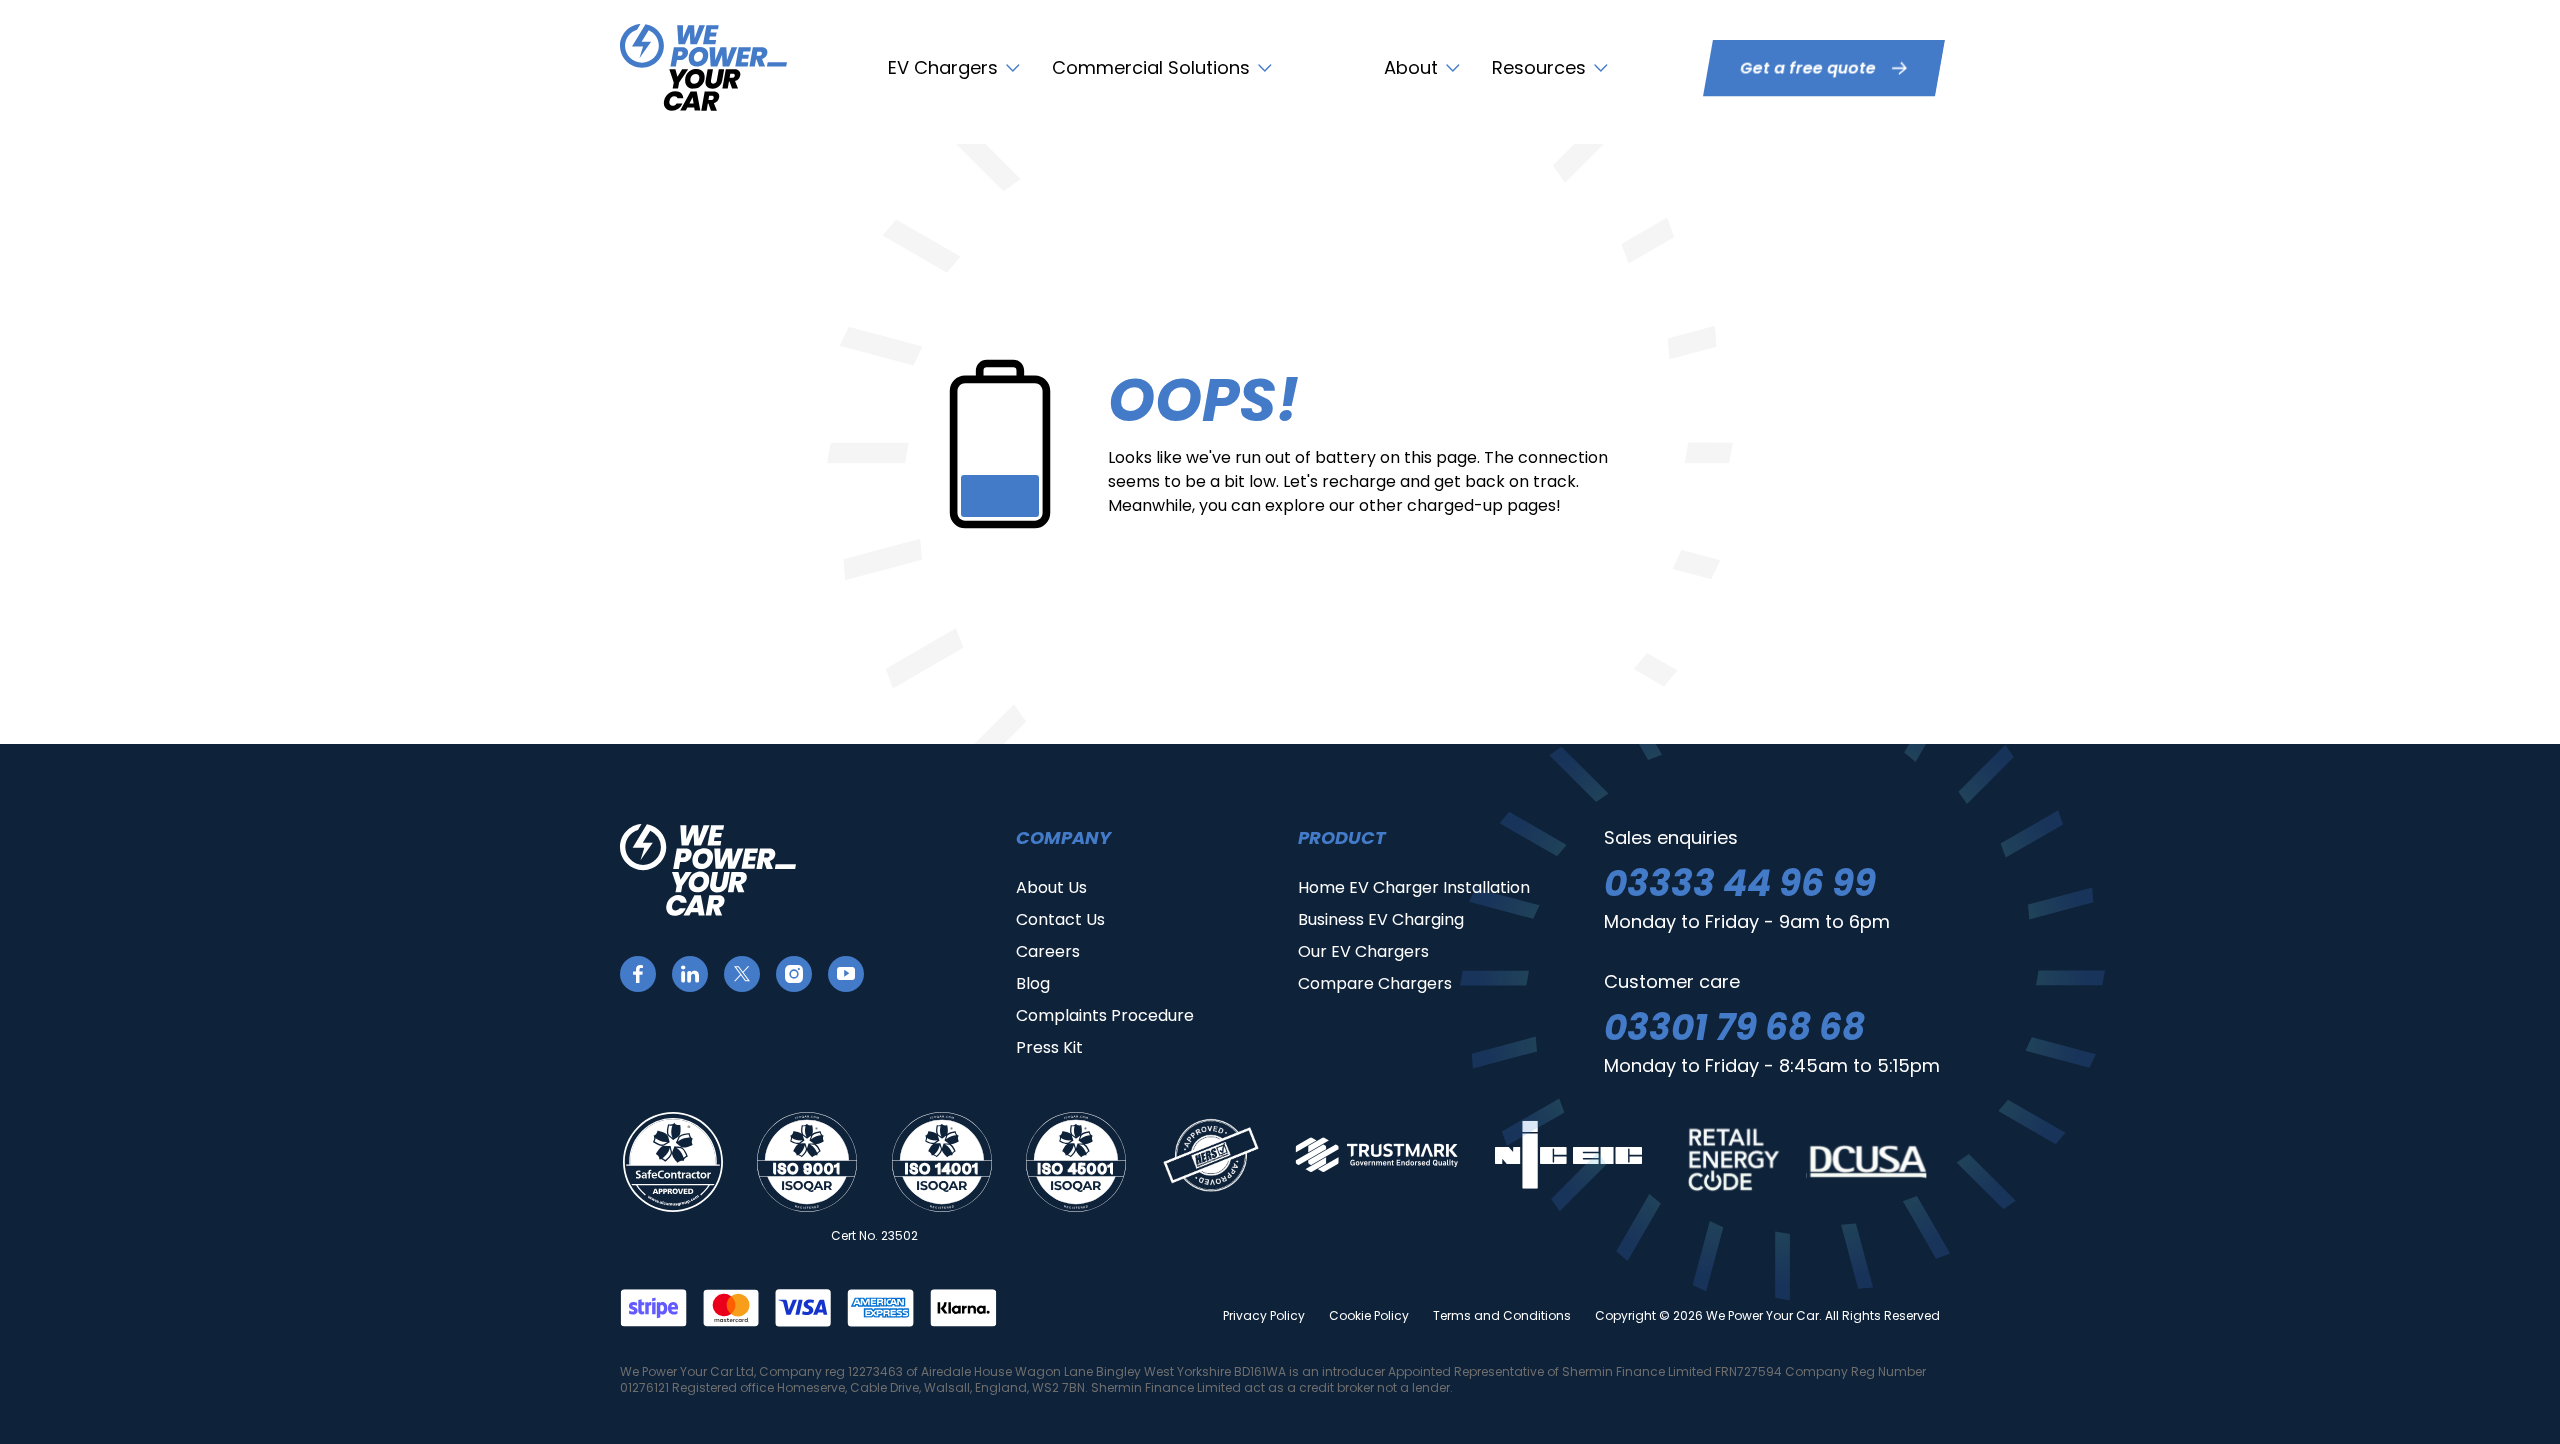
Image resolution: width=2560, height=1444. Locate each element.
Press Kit (1049, 1047)
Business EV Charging (1381, 919)
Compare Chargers (1375, 983)
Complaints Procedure (1105, 1015)
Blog (1033, 983)
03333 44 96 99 (1740, 883)
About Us (1051, 887)
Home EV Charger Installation (1414, 887)
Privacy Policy (1264, 1316)
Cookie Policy (1369, 1316)
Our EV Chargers (1363, 951)
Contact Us (1060, 919)
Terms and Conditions (1502, 1316)
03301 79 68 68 (1734, 1027)
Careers (1048, 951)
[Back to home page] (703, 67)
